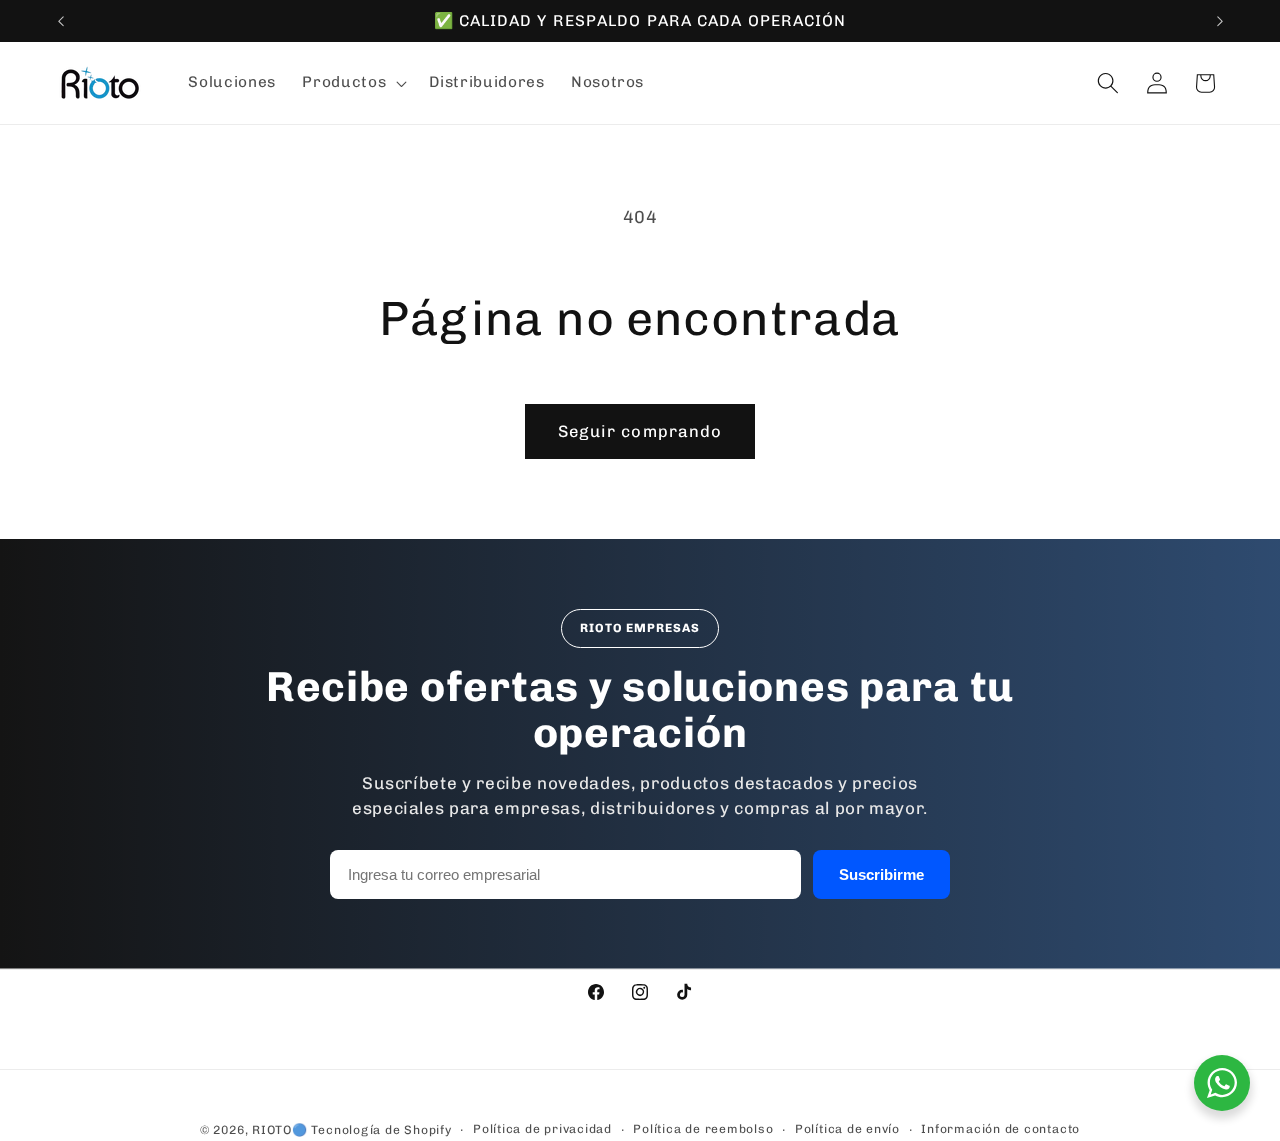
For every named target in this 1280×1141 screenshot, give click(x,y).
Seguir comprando (640, 431)
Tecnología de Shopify (381, 1130)
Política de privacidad (542, 1129)
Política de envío (847, 1129)
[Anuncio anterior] (61, 21)
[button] (352, 83)
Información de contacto (1000, 1129)
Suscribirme (881, 874)
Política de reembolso (703, 1129)
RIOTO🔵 (280, 1130)
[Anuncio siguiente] (1220, 21)
